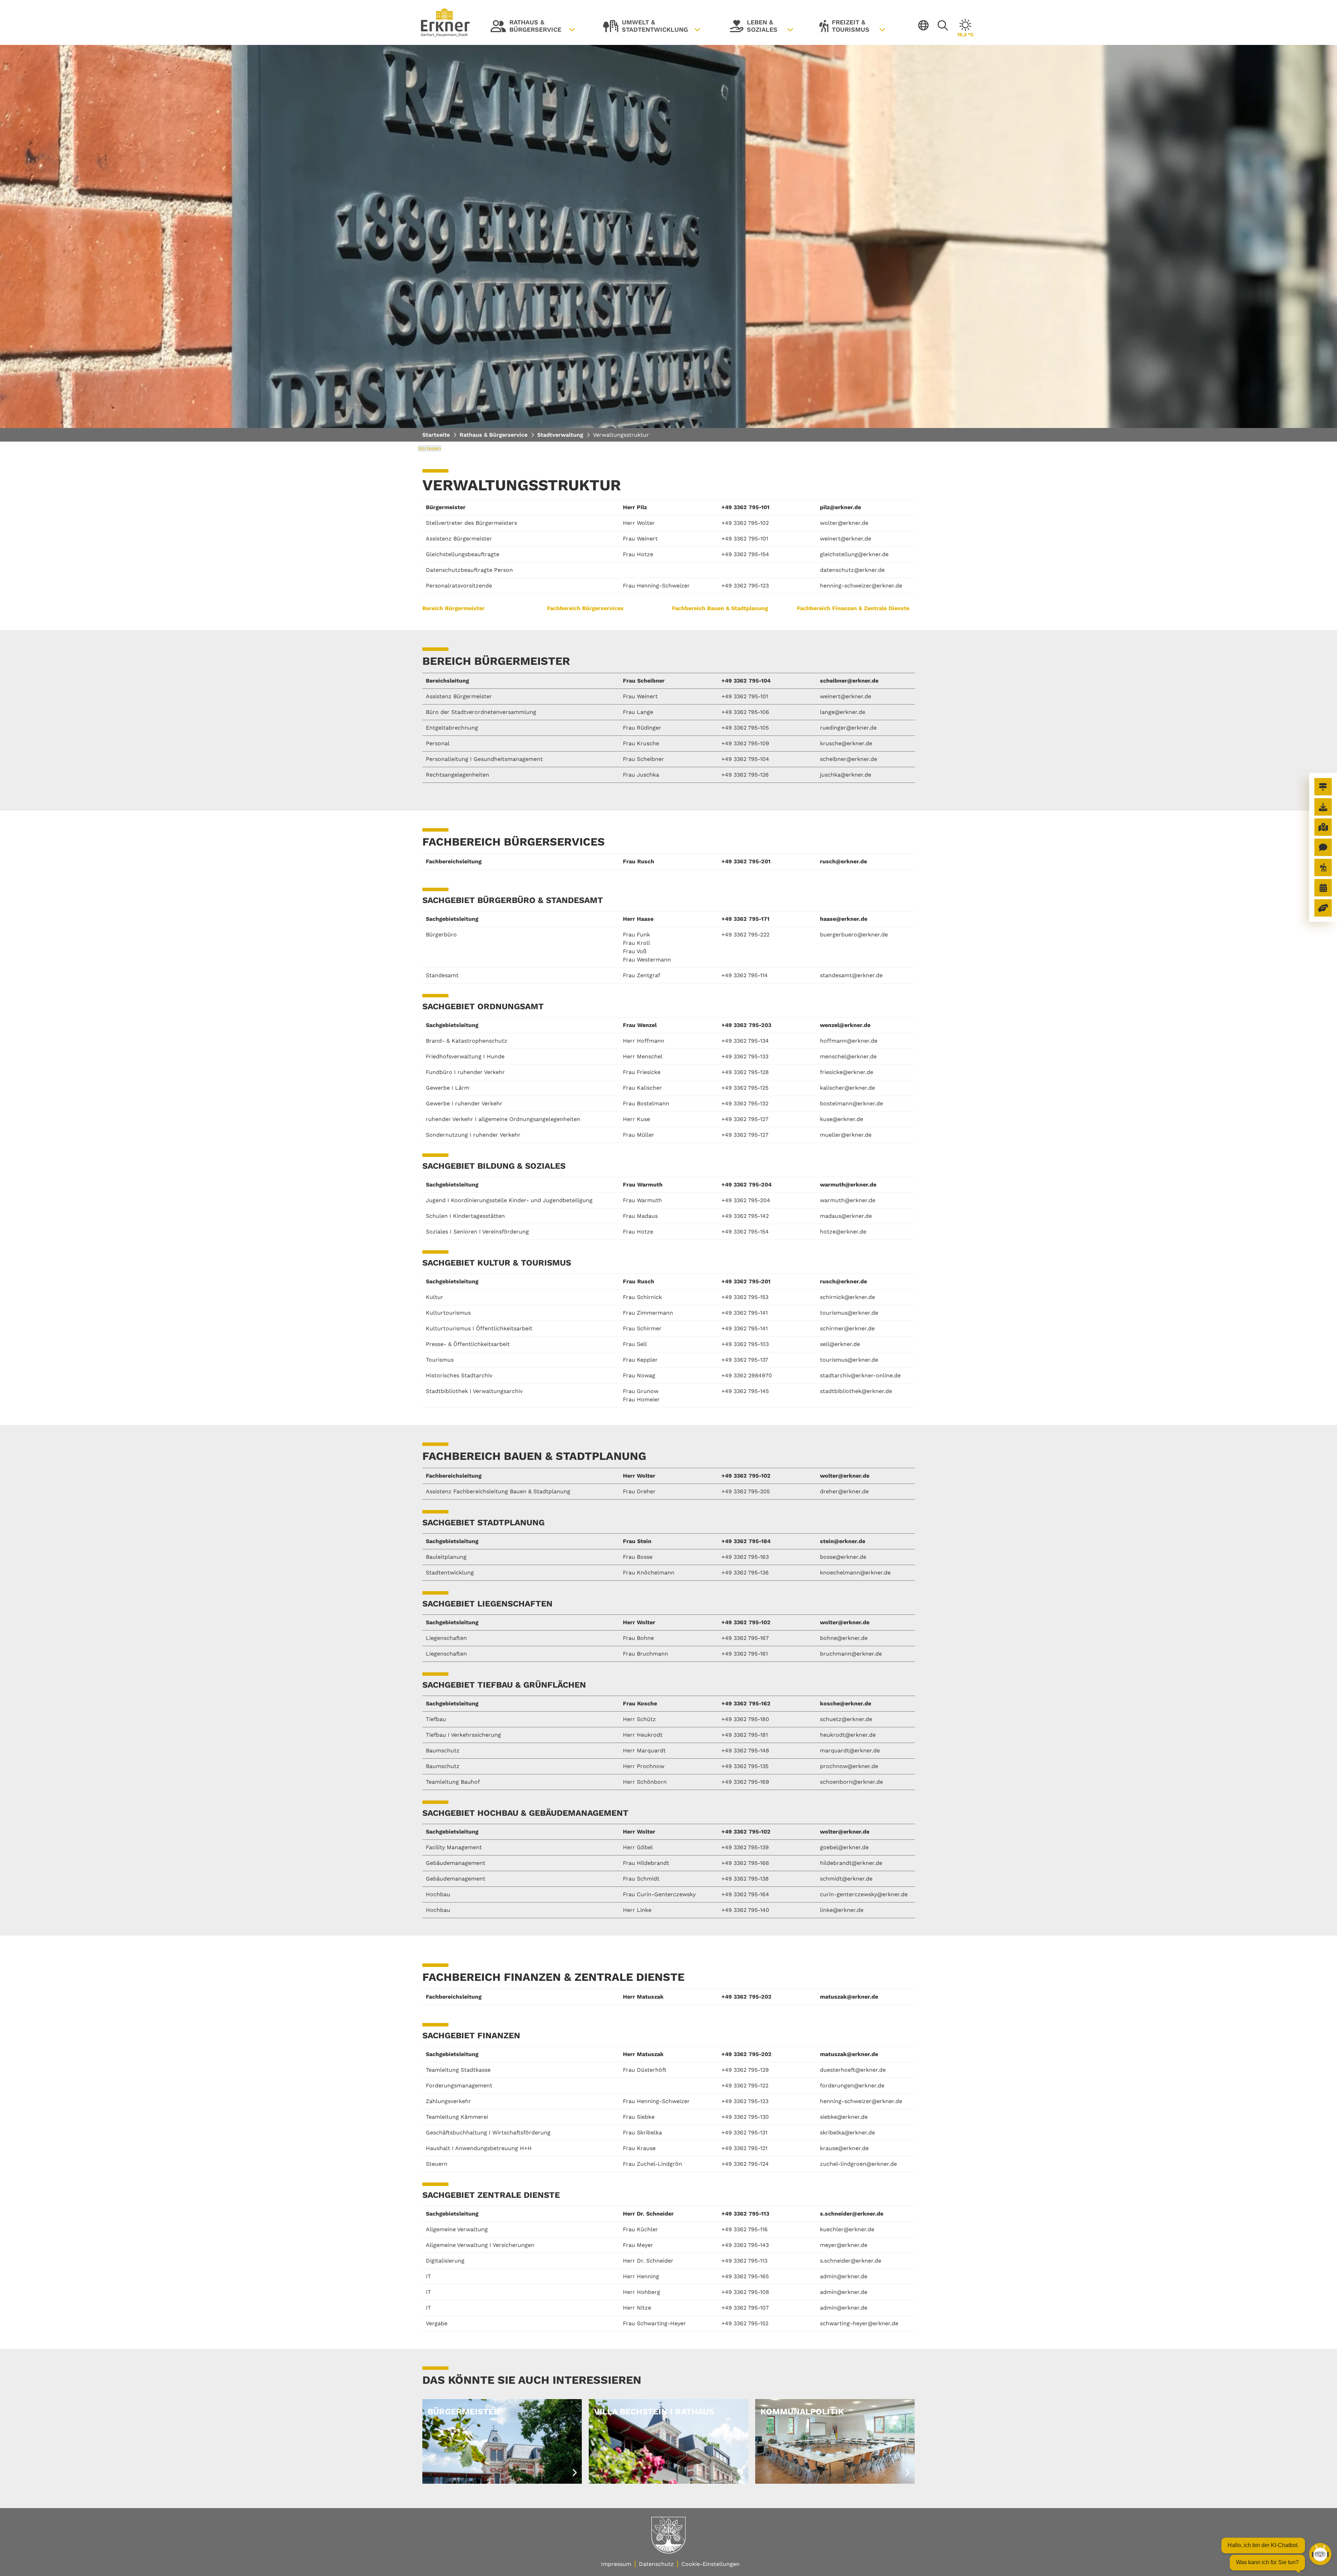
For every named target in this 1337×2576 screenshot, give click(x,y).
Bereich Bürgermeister (454, 608)
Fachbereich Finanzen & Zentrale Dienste (853, 608)
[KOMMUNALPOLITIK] (1323, 908)
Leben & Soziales (754, 28)
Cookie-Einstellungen (710, 2564)
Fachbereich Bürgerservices (585, 608)
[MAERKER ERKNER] (1323, 847)
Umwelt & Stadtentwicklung (646, 28)
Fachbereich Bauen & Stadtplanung (720, 608)
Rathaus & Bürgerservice (526, 28)
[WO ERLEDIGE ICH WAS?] (1323, 787)
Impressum (616, 2564)
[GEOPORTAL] (1323, 827)
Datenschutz (656, 2564)
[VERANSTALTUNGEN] (1323, 888)
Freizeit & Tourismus (844, 28)
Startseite (436, 435)
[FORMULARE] (1323, 807)
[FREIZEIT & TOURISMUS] (1323, 867)
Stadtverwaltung (560, 435)
